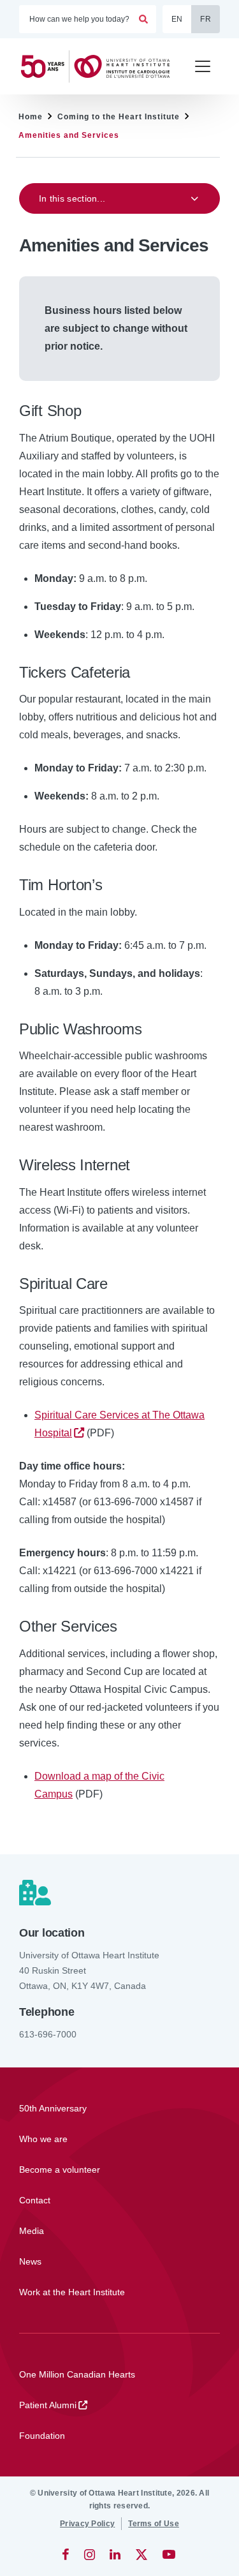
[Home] (101, 66)
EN (177, 19)
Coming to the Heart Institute (119, 117)
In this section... (72, 198)
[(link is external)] (67, 2554)
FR (206, 19)
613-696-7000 (48, 2034)
